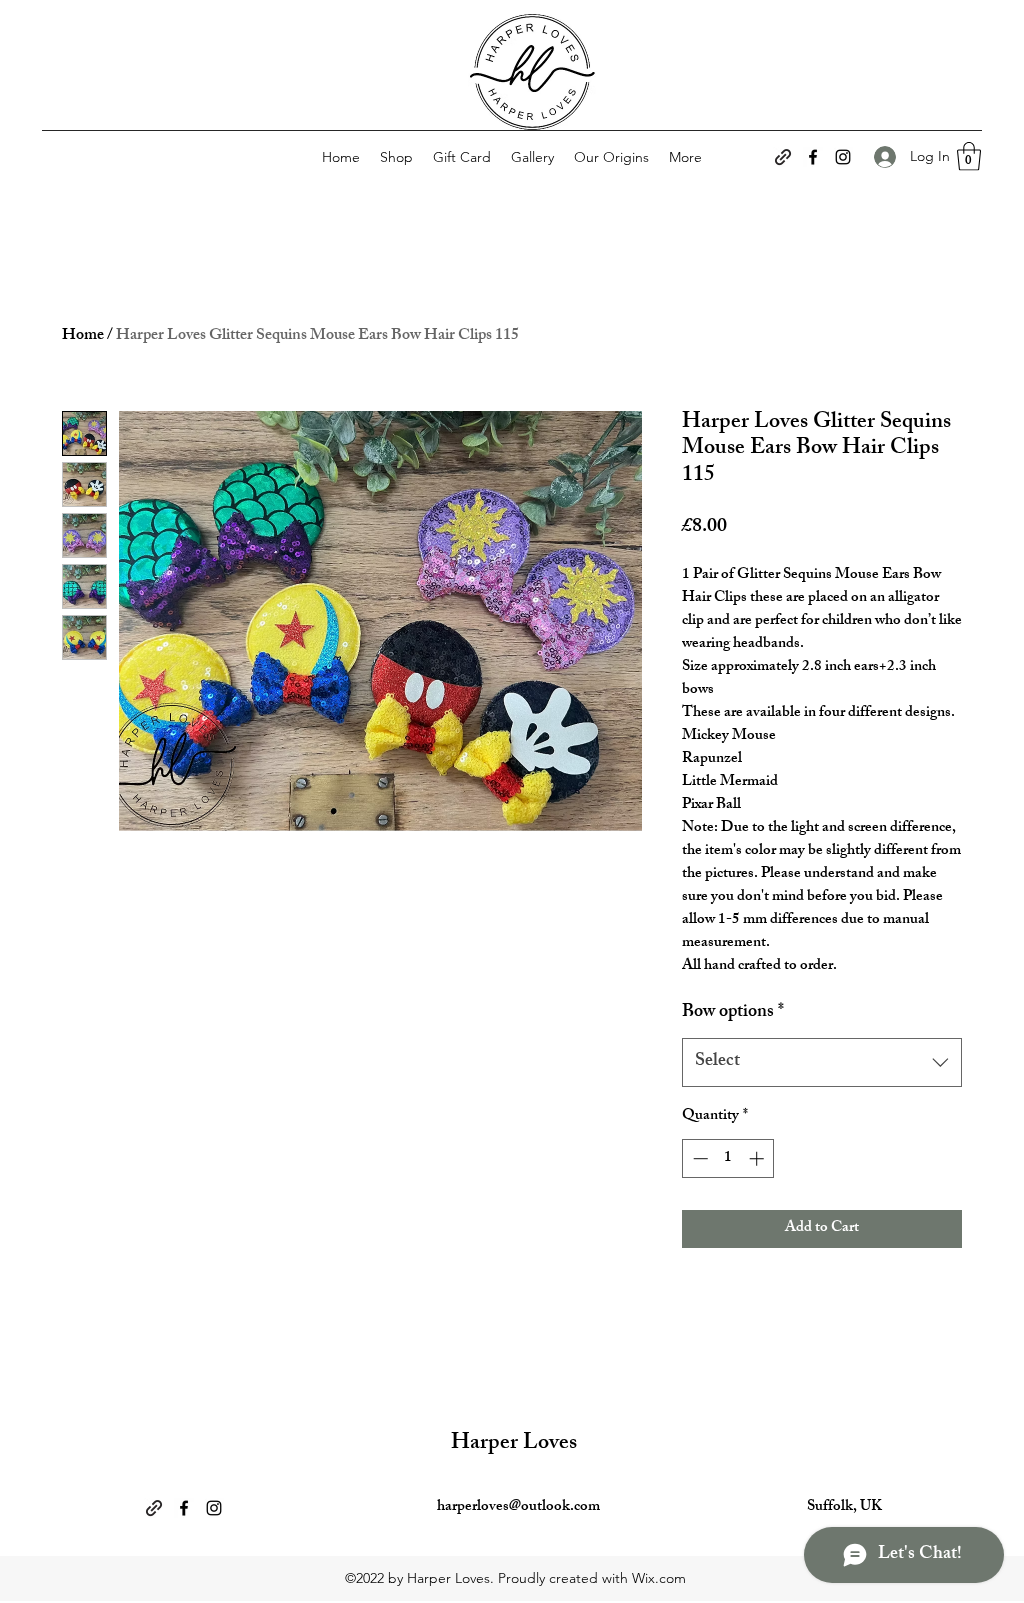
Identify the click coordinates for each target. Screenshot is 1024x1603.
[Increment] (758, 1158)
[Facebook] (813, 157)
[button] (969, 156)
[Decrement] (698, 1158)
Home (83, 336)
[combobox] (822, 1063)
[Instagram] (843, 157)
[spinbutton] (728, 1158)
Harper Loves (514, 1444)
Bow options (733, 1013)
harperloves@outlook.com (518, 1507)
